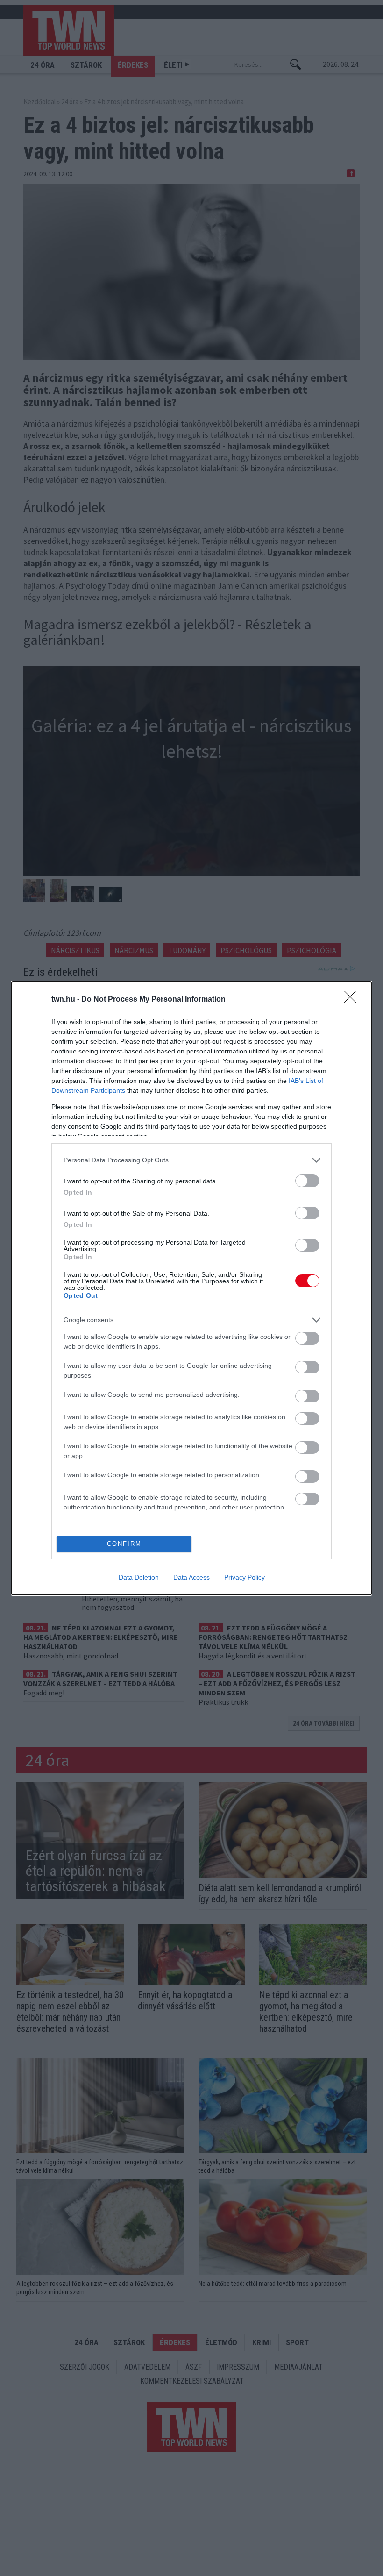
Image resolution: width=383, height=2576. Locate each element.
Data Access (191, 1577)
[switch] (307, 1181)
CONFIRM (124, 1544)
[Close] (353, 1000)
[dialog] (191, 1288)
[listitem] (191, 1160)
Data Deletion (139, 1577)
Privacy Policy (245, 1577)
